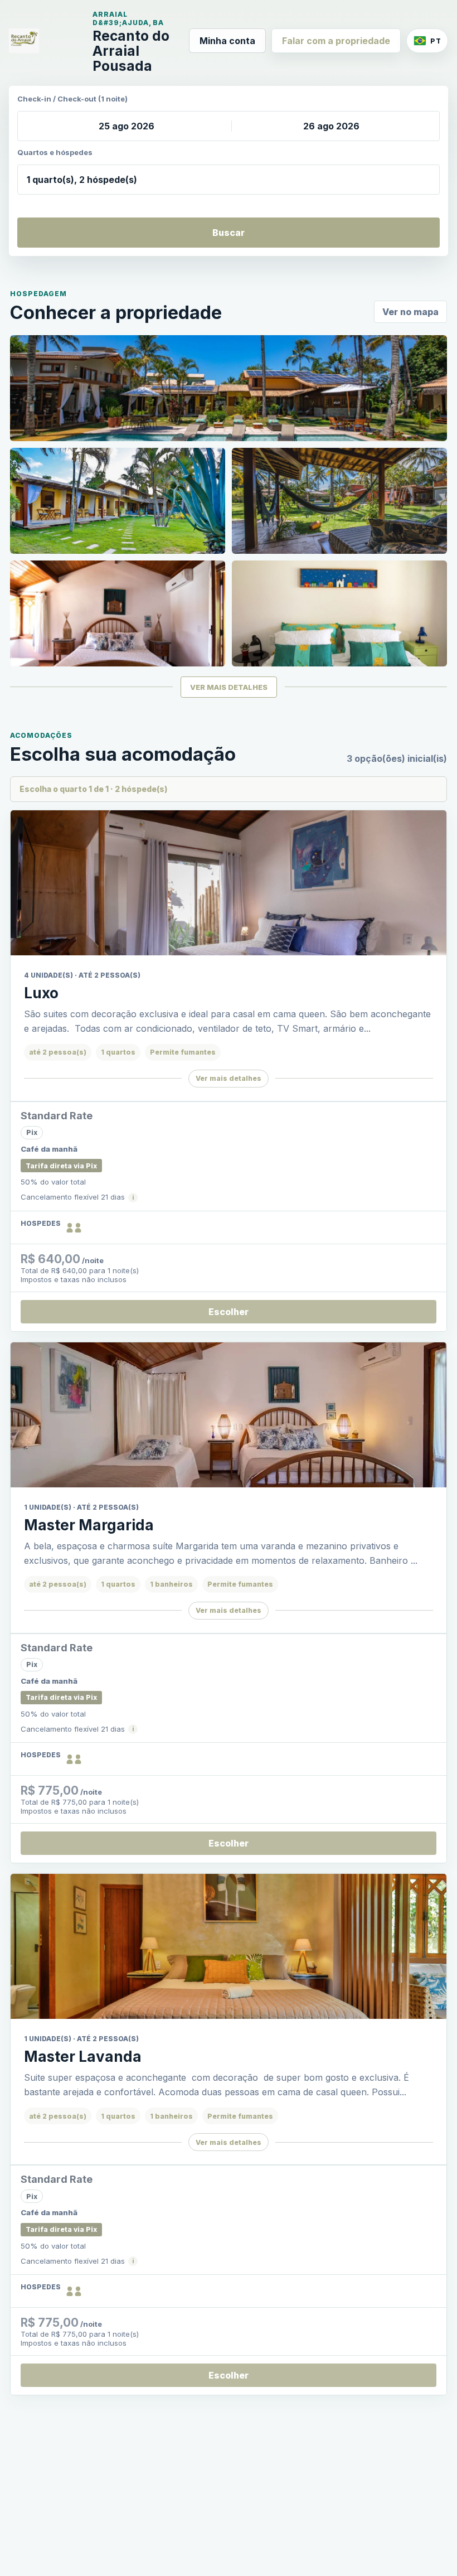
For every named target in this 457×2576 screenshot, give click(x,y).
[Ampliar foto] (229, 388)
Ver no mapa (410, 312)
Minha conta (227, 41)
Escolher (229, 1312)
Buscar (229, 233)
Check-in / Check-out (72, 99)
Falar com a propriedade (336, 41)
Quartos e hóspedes (55, 152)
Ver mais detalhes (229, 1078)
